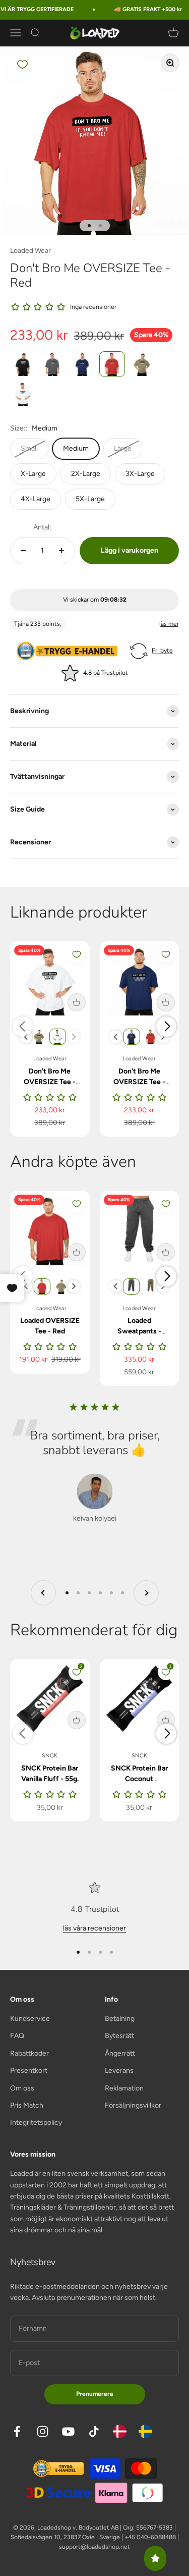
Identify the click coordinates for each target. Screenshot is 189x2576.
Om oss (22, 2088)
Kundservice (30, 2019)
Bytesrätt (119, 2036)
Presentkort (29, 2071)
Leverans (119, 2071)
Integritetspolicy (36, 2123)
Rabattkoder (29, 2053)
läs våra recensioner (94, 1928)
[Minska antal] (23, 551)
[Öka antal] (61, 551)
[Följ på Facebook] (17, 2431)
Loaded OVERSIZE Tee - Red (50, 1326)
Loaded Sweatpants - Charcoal (139, 1331)
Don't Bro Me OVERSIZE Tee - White (50, 1082)
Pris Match (27, 2105)
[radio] (23, 364)
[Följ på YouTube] (68, 2431)
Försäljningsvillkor (133, 2105)
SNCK (50, 1756)
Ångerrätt (120, 2053)
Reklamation (124, 2088)
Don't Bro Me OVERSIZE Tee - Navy (139, 1082)
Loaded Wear (30, 251)
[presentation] (26, 1037)
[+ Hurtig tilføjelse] (77, 1002)
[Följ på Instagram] (43, 2431)
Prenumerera (94, 2394)
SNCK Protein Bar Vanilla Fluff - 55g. (50, 1774)
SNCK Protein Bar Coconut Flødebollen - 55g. (139, 1779)
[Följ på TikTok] (94, 2431)
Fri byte (162, 651)
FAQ (17, 2036)
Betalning (120, 2019)
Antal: (42, 527)
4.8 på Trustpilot (106, 673)
